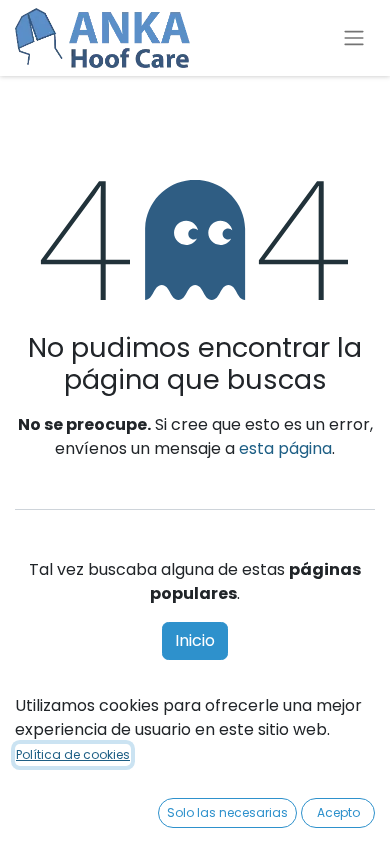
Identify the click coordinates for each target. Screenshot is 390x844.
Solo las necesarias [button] (227, 812)
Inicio (195, 640)
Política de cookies (73, 754)
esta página (285, 448)
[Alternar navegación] (354, 38)
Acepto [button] (338, 812)
